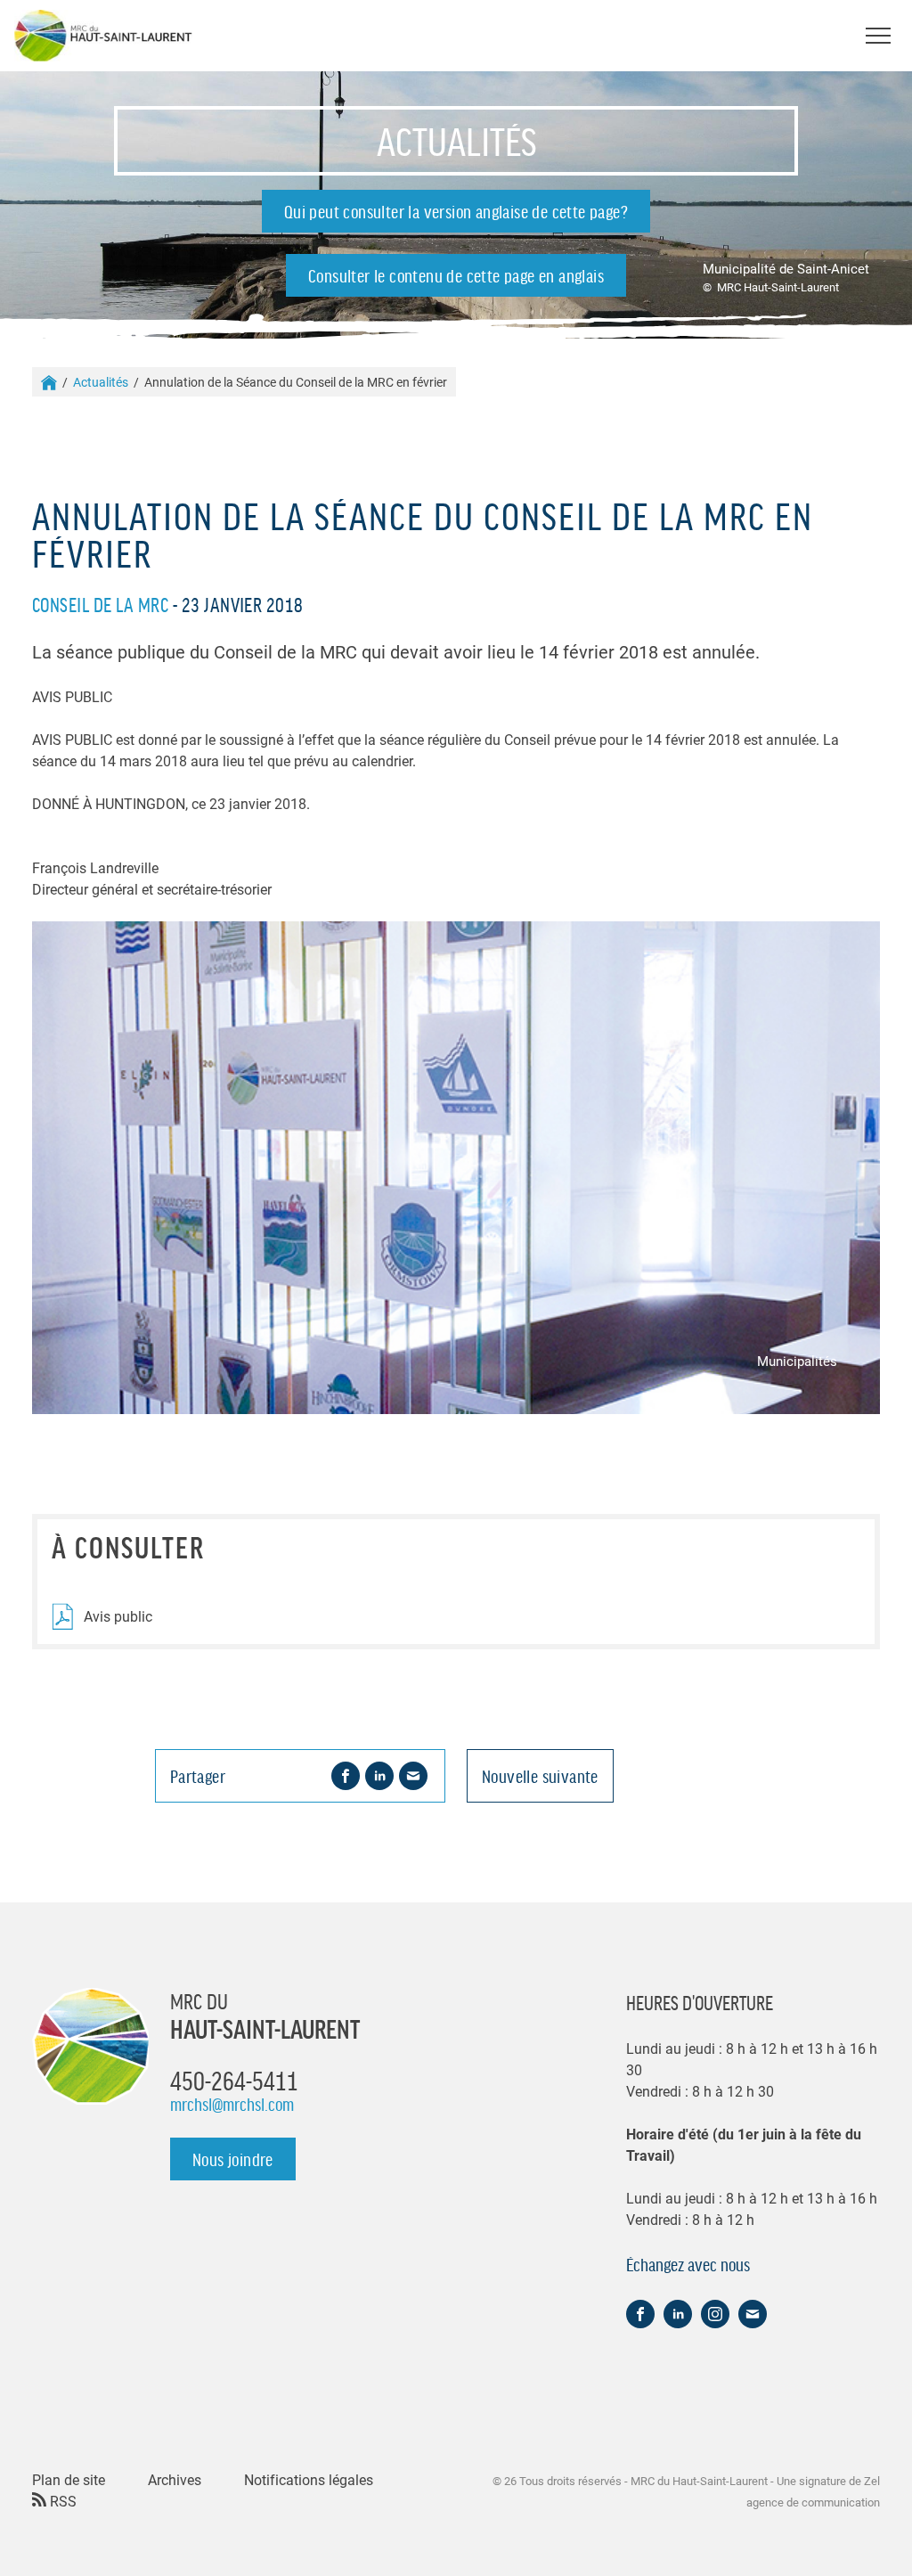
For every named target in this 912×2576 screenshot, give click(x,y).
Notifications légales (309, 2479)
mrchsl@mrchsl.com (232, 2104)
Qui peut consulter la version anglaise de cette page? (456, 211)
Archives (175, 2479)
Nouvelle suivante (540, 1776)
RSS (61, 2501)
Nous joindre (233, 2159)
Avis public (118, 1616)
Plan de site (69, 2479)
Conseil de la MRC (100, 604)
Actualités (101, 382)
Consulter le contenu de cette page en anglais (456, 275)
